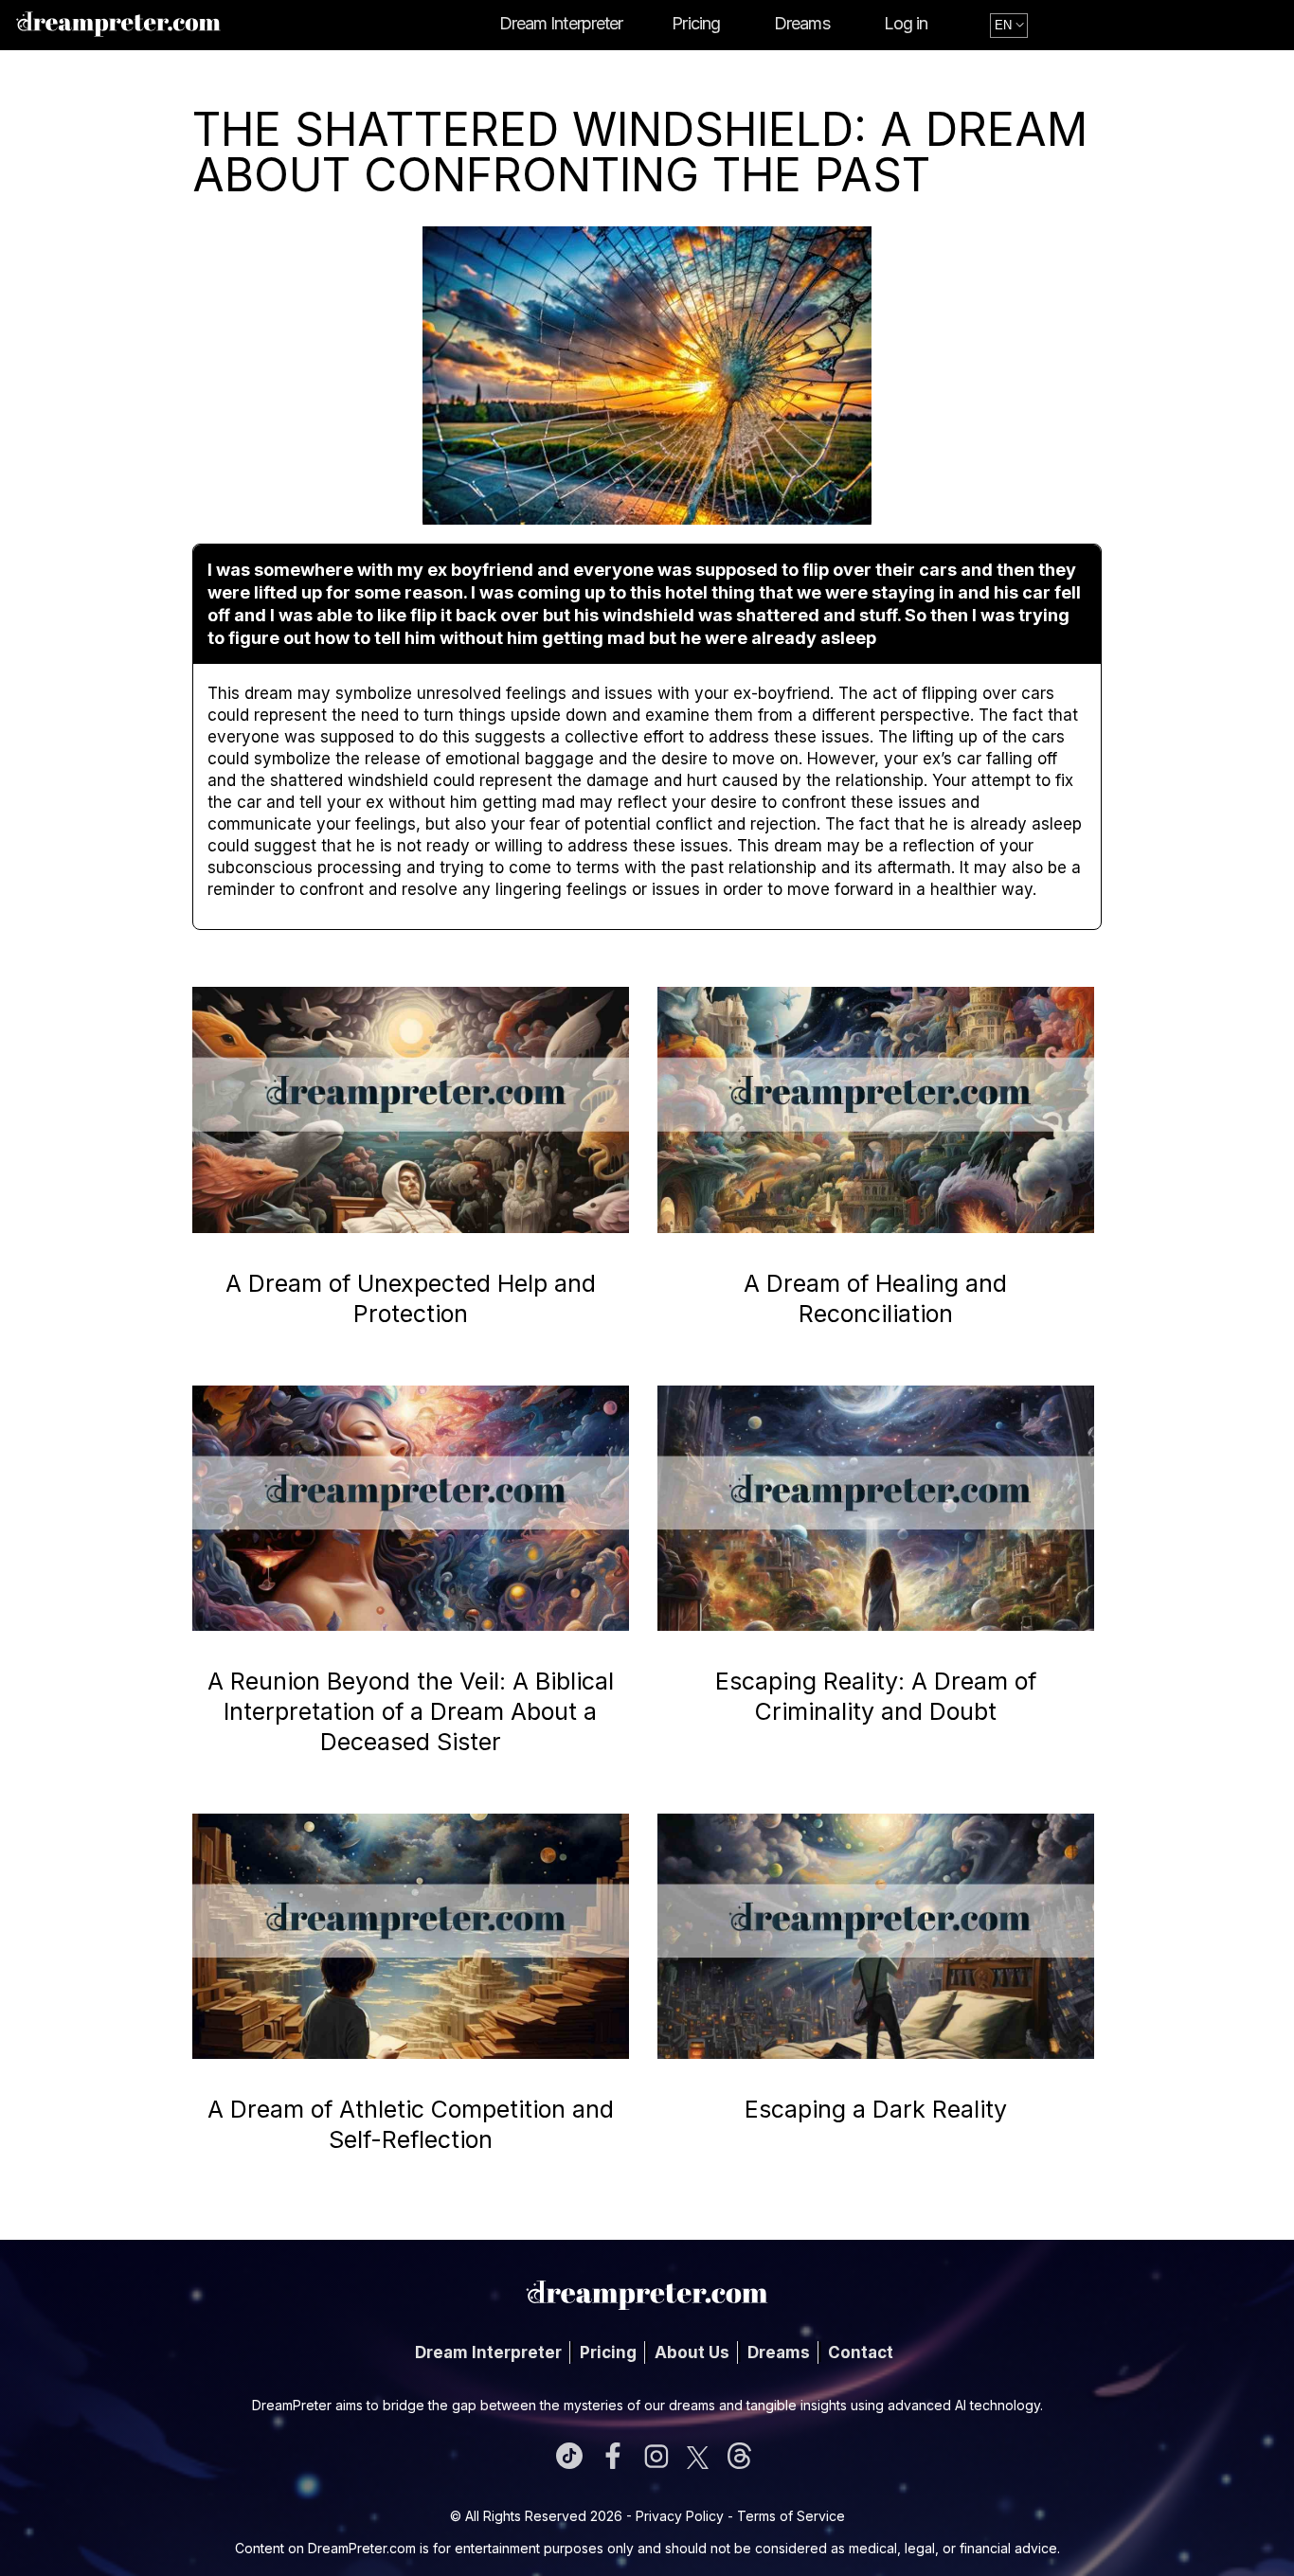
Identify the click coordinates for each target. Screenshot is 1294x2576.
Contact (861, 2352)
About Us (692, 2352)
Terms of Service (791, 2516)
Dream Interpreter (561, 23)
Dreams (802, 23)
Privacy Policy (680, 2516)
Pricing (696, 23)
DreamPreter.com (362, 2548)
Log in (906, 23)
